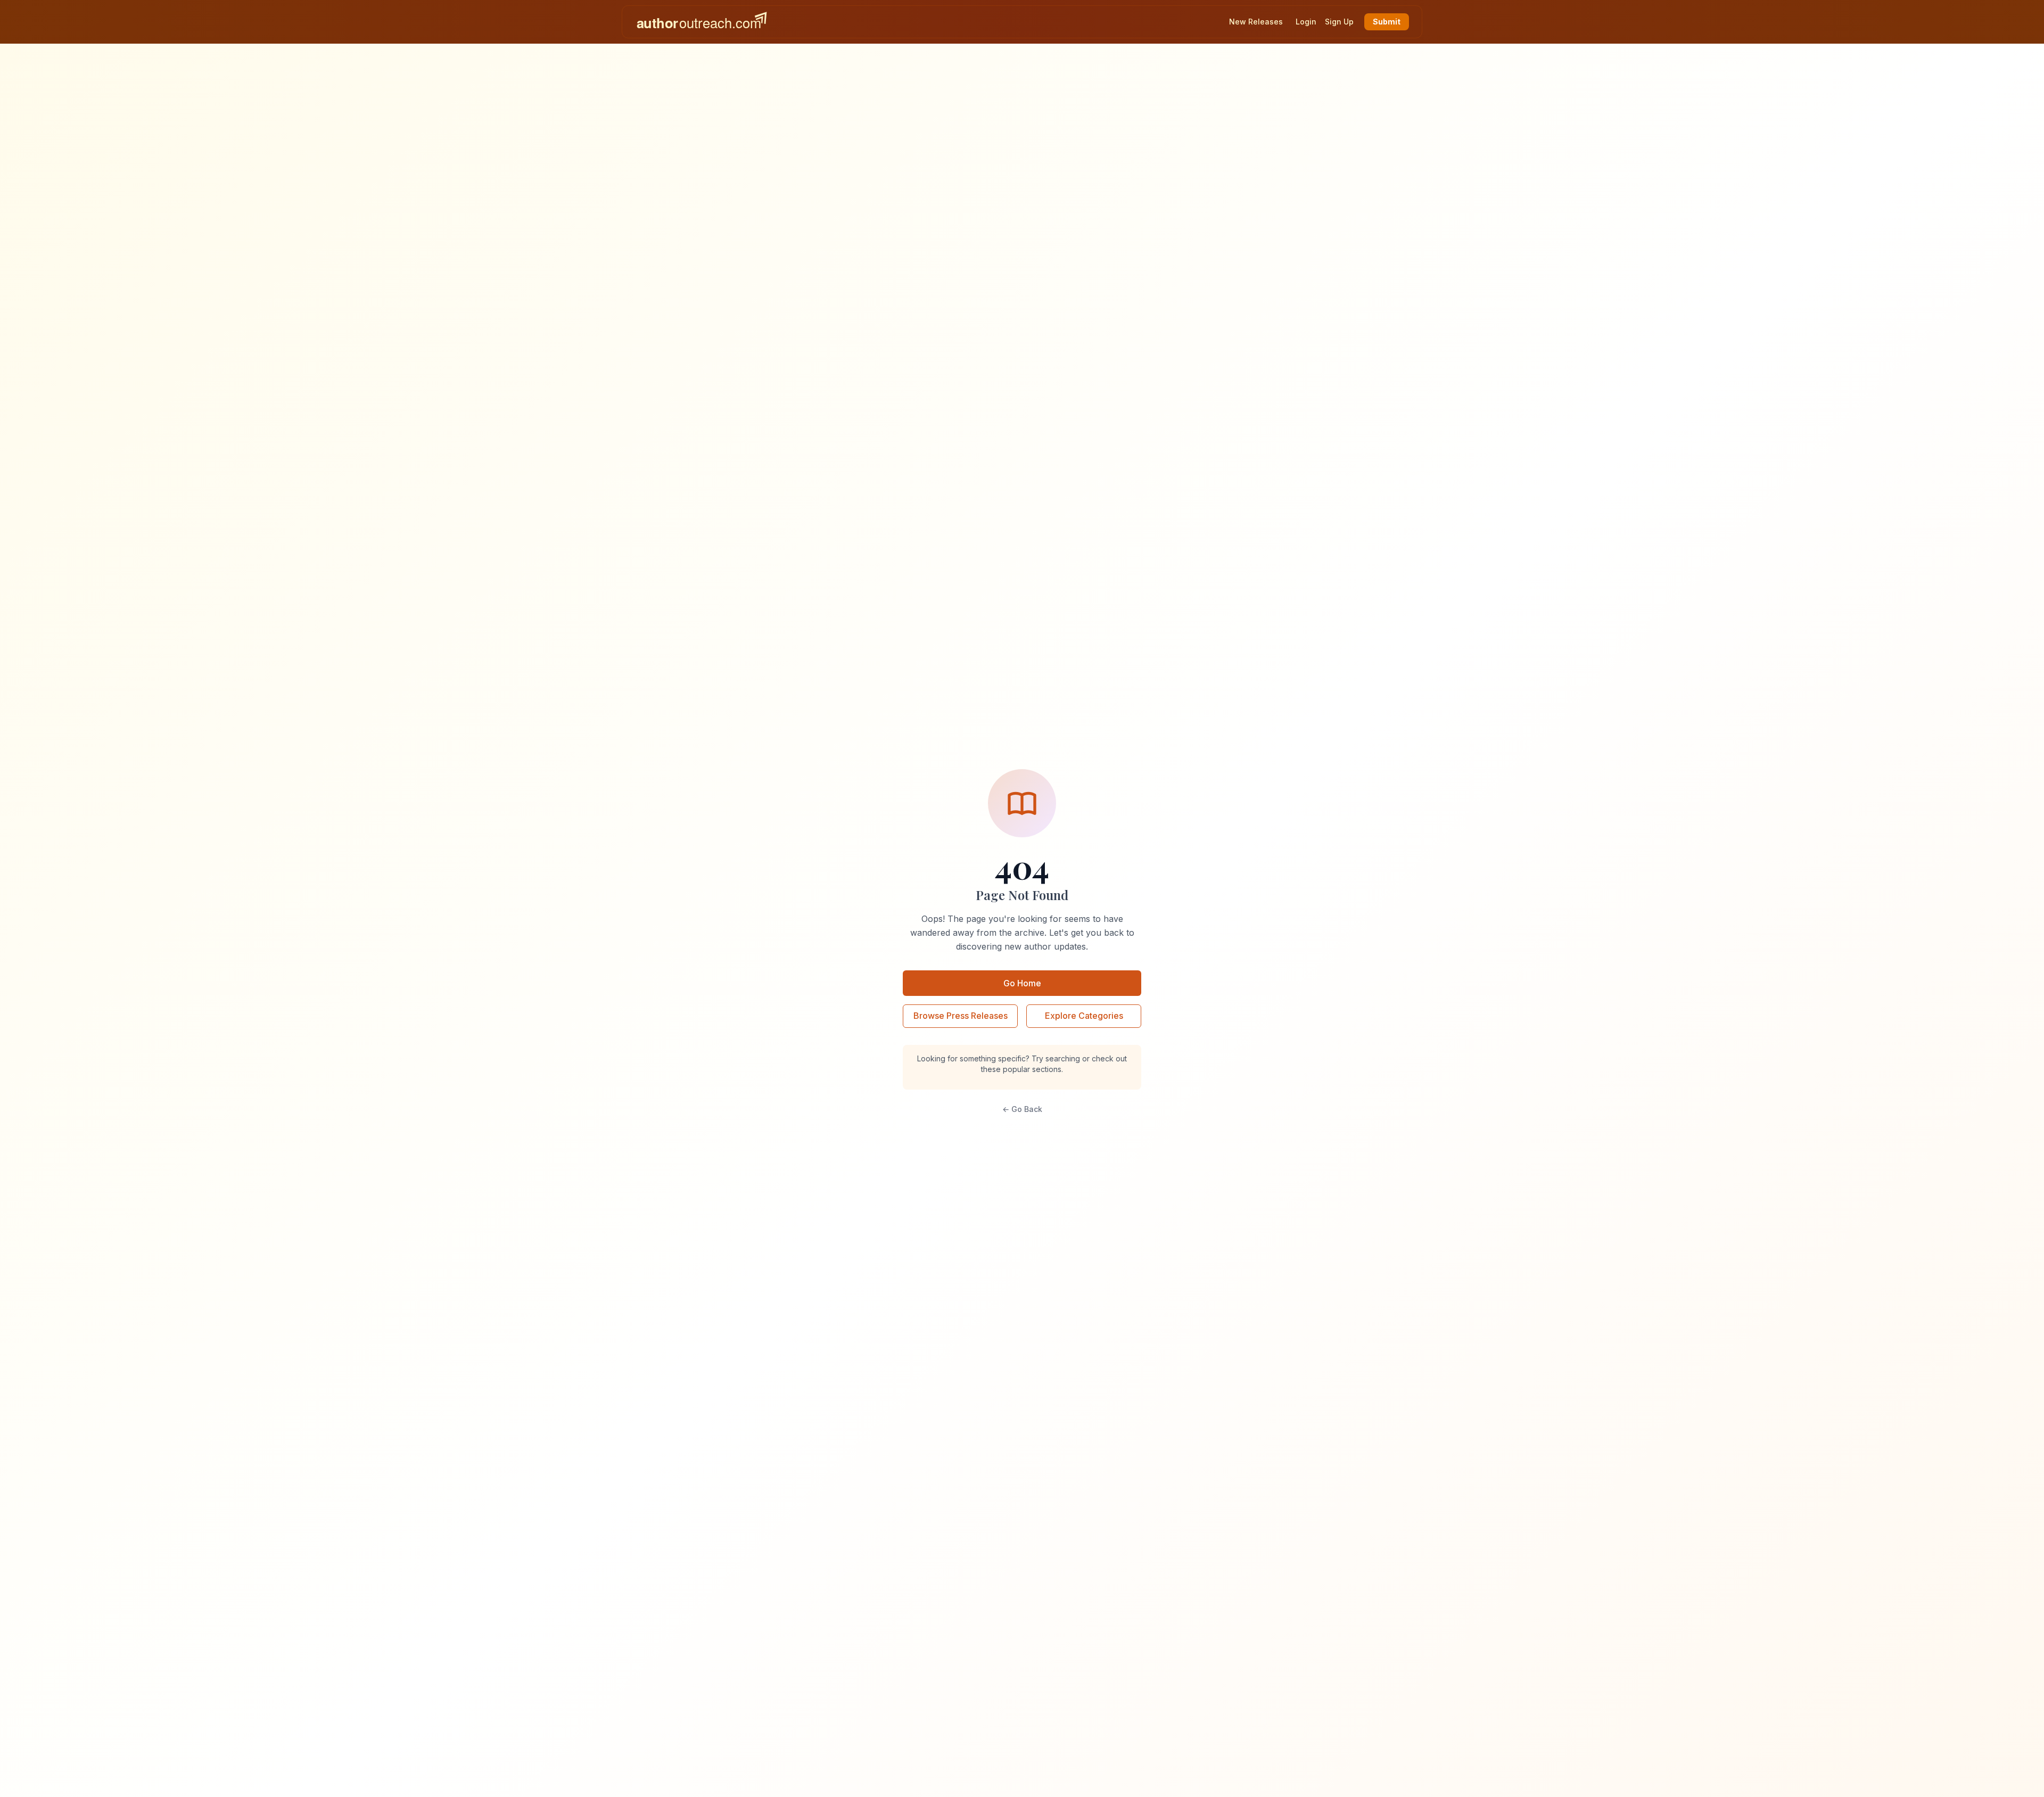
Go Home (1022, 983)
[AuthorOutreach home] (702, 22)
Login (1306, 22)
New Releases (1256, 22)
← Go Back (1022, 1109)
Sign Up (1339, 22)
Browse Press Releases (961, 1016)
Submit (1387, 22)
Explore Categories (1084, 1016)
